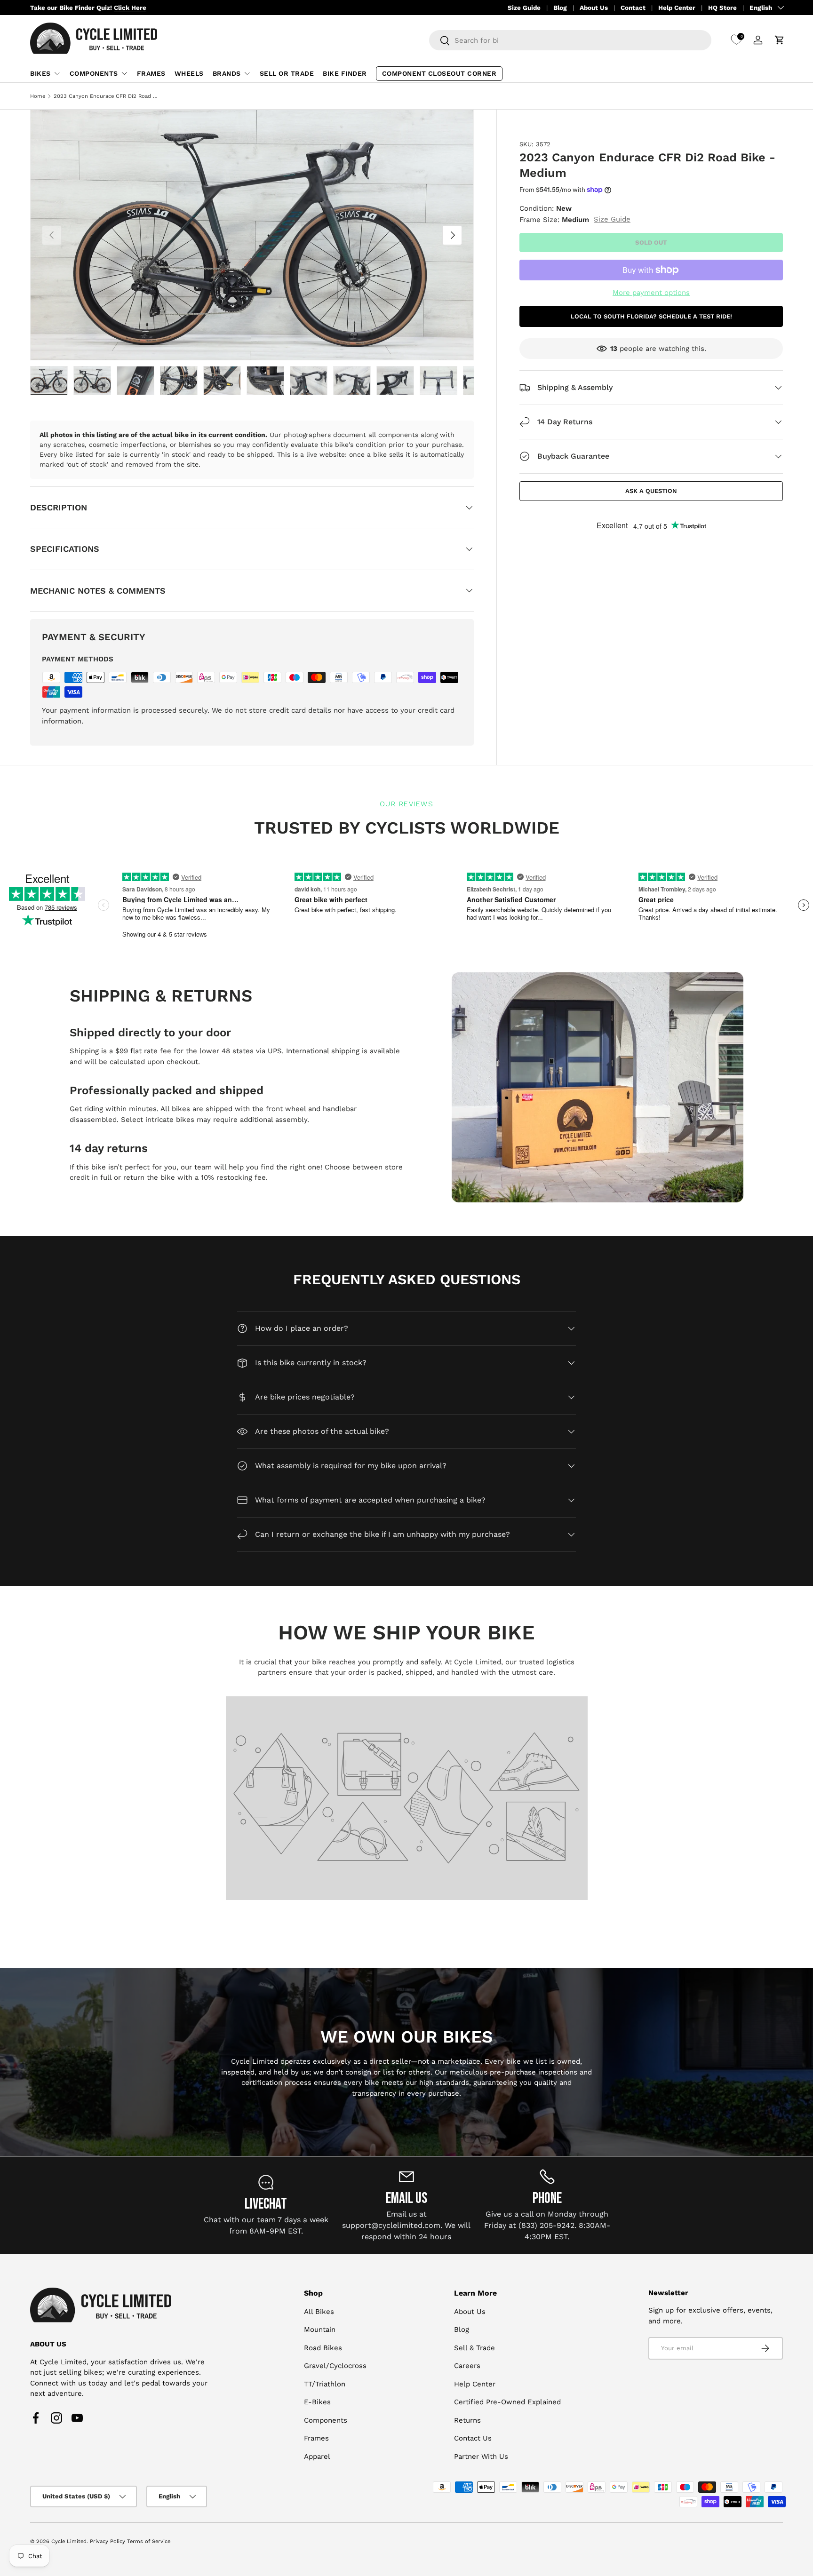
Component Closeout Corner (439, 73)
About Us (594, 8)
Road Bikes (323, 2348)
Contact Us (473, 2438)
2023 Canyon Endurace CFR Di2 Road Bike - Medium (107, 96)
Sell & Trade (474, 2348)
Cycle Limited (69, 2541)
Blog (560, 8)
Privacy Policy (108, 2541)
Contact (633, 8)
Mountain (320, 2330)
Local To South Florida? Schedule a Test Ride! (651, 316)
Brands (227, 73)
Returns (467, 2420)
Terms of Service (149, 2541)
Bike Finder (345, 73)
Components (94, 73)
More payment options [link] (651, 293)
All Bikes (319, 2312)
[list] (252, 235)
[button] (780, 40)
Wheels (189, 73)
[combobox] (570, 40)
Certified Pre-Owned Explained (507, 2402)
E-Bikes (317, 2402)
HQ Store (722, 8)
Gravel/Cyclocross (335, 2366)
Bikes (40, 73)
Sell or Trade (287, 73)
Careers (467, 2366)
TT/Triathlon (325, 2384)
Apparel (317, 2457)
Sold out (651, 242)
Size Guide (524, 8)
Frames (151, 73)
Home (38, 96)
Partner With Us (481, 2457)
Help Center (677, 8)
